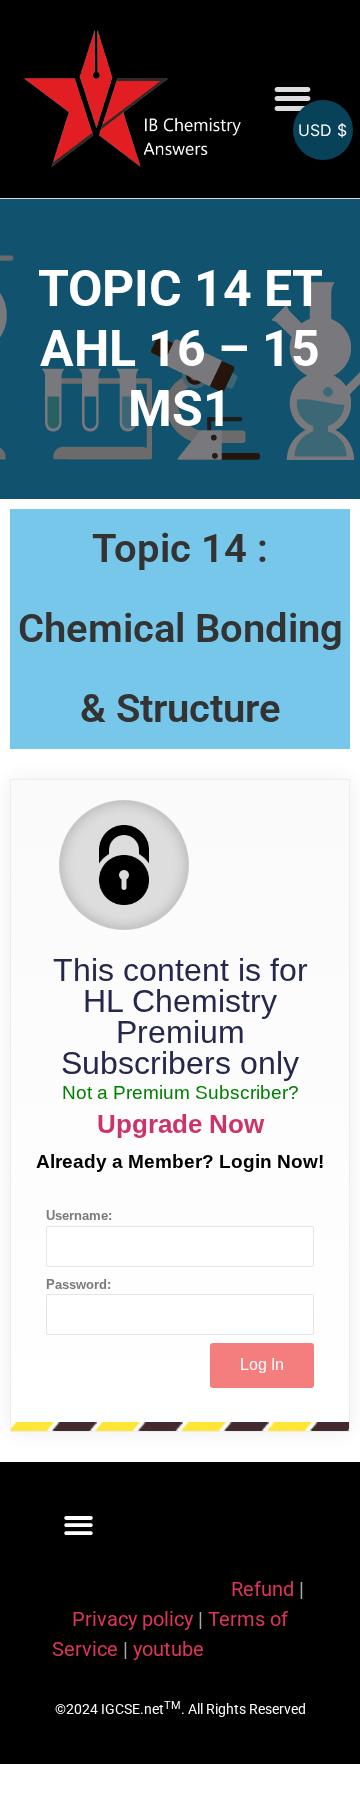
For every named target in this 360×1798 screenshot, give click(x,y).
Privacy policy (132, 1619)
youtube (168, 1649)
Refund (262, 1589)
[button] (292, 99)
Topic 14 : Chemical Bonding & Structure (180, 628)
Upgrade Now (180, 1124)
